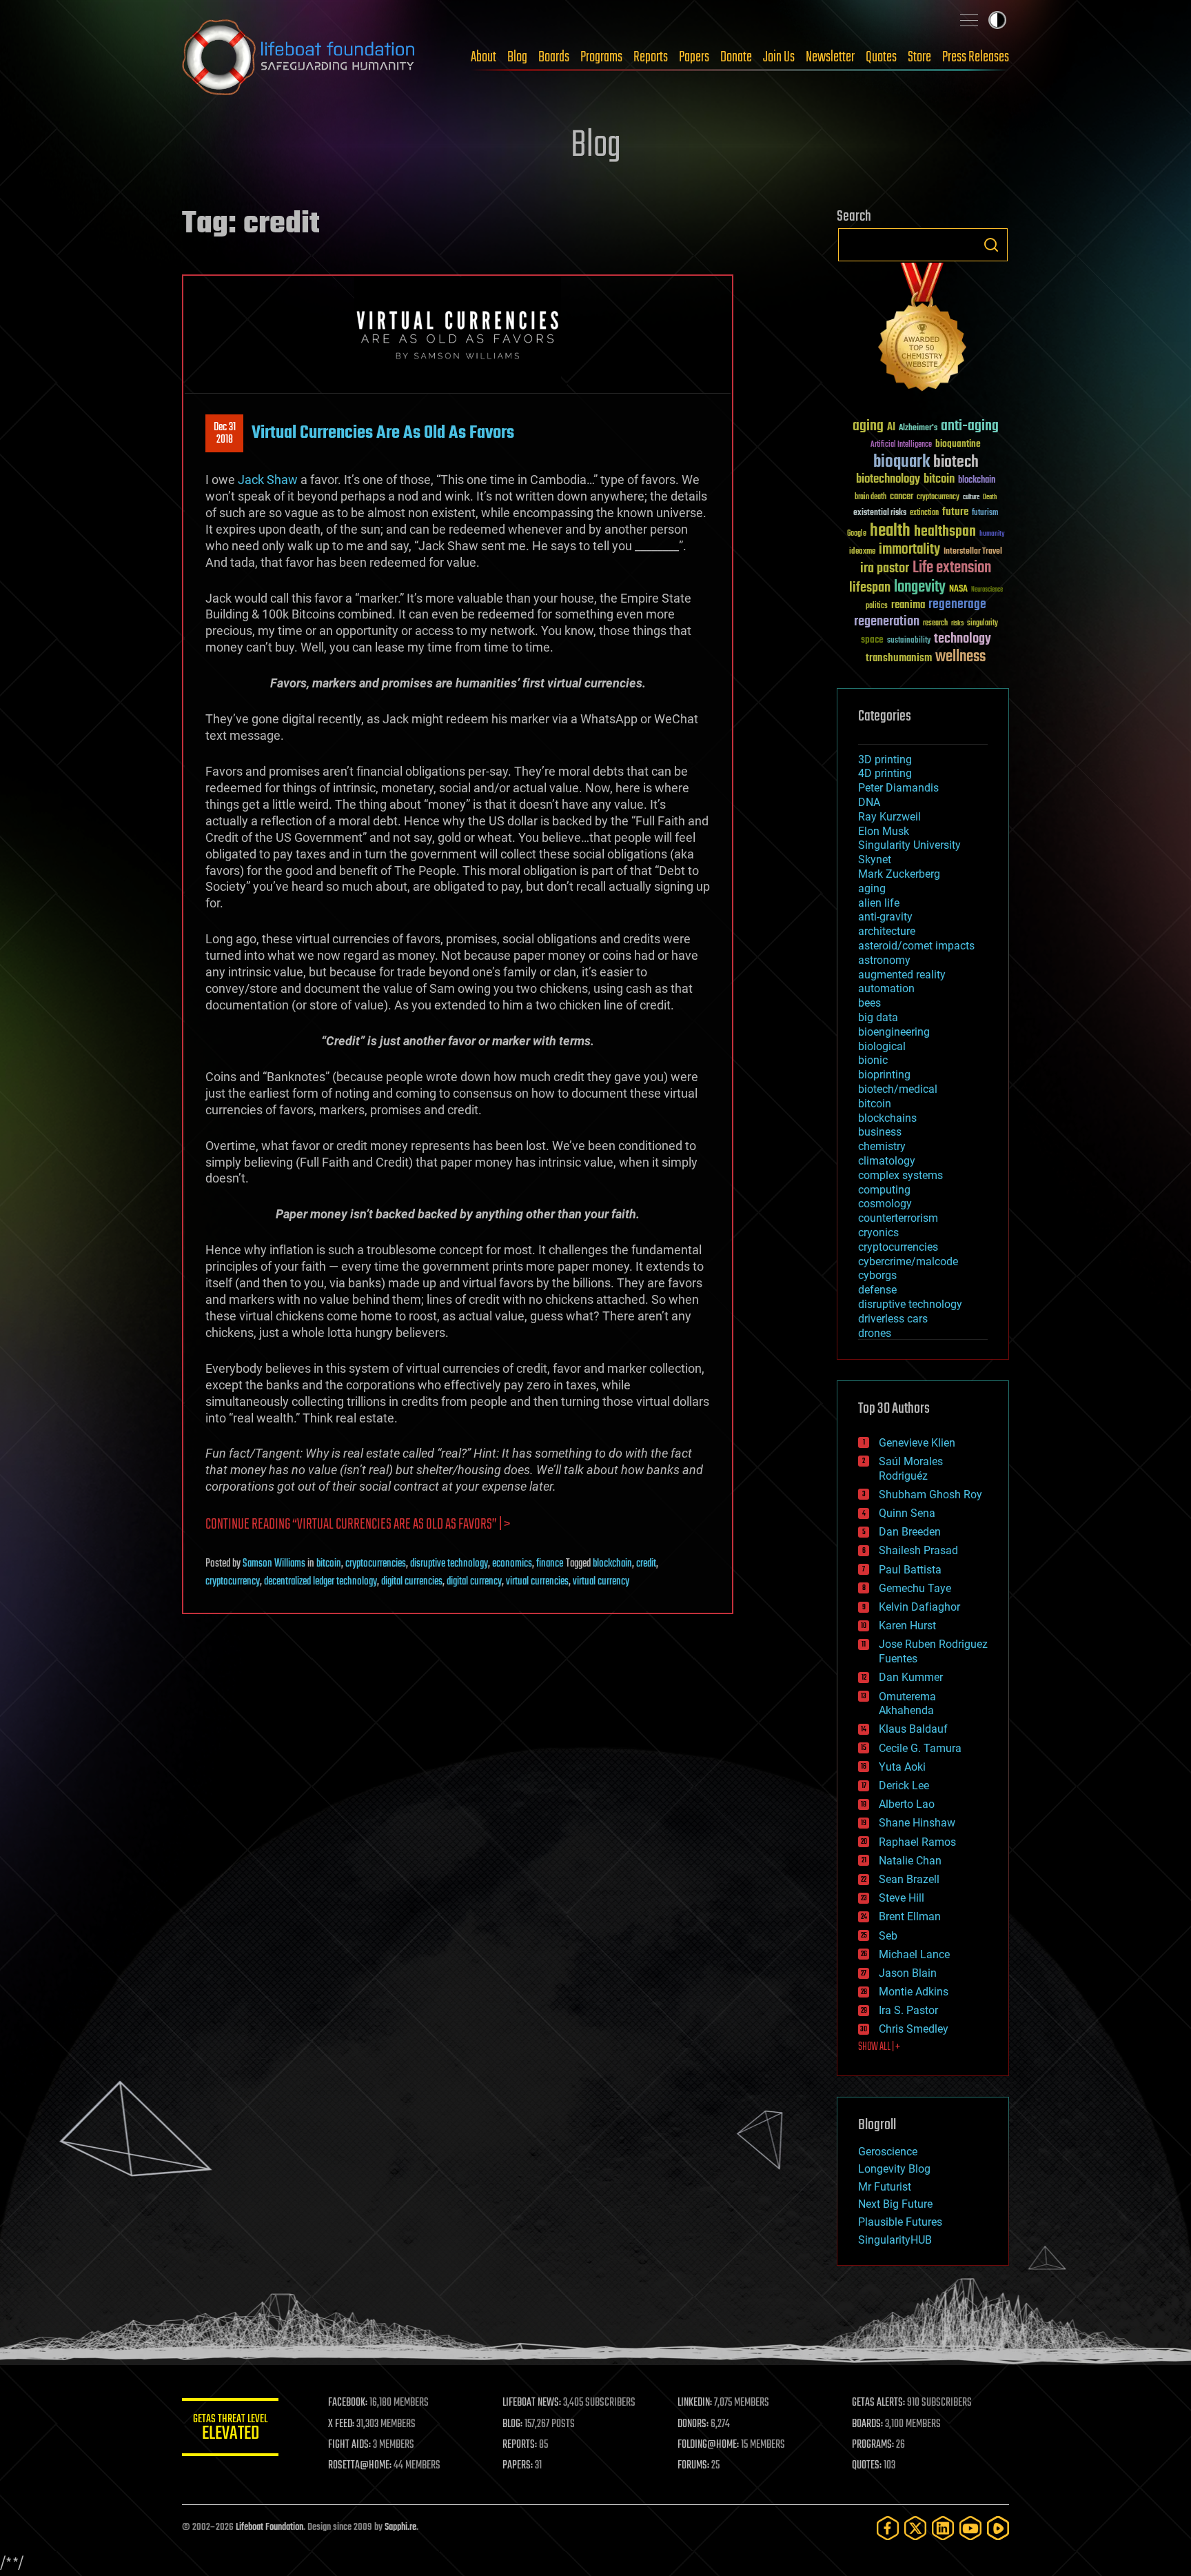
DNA (869, 802)
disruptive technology (449, 1564)
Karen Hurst (907, 1626)
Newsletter (830, 57)
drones (875, 1333)
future (955, 512)
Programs (601, 57)
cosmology (885, 1204)
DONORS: (693, 2424)
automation (886, 988)
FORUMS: (693, 2466)
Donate (736, 57)
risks (957, 623)
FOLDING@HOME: (708, 2445)
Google (857, 534)
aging (868, 426)
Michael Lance (914, 1954)
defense (877, 1290)
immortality (909, 550)
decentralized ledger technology (320, 1582)
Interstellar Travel (973, 552)
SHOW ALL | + (879, 2047)
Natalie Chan (910, 1861)
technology (963, 640)
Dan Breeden (910, 1532)
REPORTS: (520, 2445)
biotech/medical (898, 1089)
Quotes (881, 57)
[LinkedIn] (943, 2528)
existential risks (880, 513)
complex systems (900, 1175)
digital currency (474, 1582)
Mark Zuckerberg (899, 874)
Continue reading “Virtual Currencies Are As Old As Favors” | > (358, 1525)
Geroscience (888, 2152)
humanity (992, 534)
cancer (902, 497)
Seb (888, 1936)
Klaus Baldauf (913, 1729)
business (880, 1132)
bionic (873, 1060)
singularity (983, 624)
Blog (517, 57)
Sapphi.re (400, 2527)
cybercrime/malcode (908, 1261)
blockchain (612, 1564)
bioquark (902, 462)
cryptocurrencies (376, 1564)
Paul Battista (910, 1570)
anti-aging (970, 426)
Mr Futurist (885, 2187)
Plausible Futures (900, 2222)
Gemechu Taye (915, 1588)
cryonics (878, 1232)
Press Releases (976, 57)
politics (877, 606)
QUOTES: (867, 2466)
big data (878, 1017)
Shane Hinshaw (917, 1823)
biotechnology (888, 480)
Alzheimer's (918, 429)
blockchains (887, 1118)
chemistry (882, 1146)
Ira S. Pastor (908, 2010)
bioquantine (958, 444)
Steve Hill (902, 1898)
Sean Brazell (909, 1879)
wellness (960, 657)
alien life (879, 903)
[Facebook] (888, 2528)
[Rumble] (998, 2528)
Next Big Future (895, 2204)
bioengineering (894, 1032)
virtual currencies (537, 1582)
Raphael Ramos (917, 1842)
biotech (956, 462)
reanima (908, 605)
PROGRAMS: (873, 2445)
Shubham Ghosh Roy (930, 1495)
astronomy (884, 960)
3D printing (885, 759)
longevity (920, 587)
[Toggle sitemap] (969, 20)
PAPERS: (518, 2466)
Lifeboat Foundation (269, 2527)
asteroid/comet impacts (916, 946)
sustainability (909, 641)
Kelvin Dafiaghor (919, 1607)
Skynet (875, 859)
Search (991, 245)
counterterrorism (898, 1218)
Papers (694, 57)
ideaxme (862, 552)
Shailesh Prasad (918, 1550)
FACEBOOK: (348, 2403)
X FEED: (341, 2424)
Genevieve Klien (917, 1443)
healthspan (945, 532)
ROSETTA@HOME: (360, 2466)
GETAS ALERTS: (878, 2403)
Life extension (952, 568)
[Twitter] (915, 2528)
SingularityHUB (895, 2240)
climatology (887, 1161)
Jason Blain (908, 1973)
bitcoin (329, 1564)
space (872, 640)
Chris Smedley (914, 2029)
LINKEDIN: (695, 2403)
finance (550, 1564)
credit (646, 1564)
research (935, 624)
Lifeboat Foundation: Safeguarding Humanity (299, 57)
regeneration (887, 622)
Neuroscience (987, 591)
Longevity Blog (894, 2169)
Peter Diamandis (898, 788)
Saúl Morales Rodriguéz (911, 1469)
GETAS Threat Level (230, 2429)
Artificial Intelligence (901, 445)
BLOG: (512, 2424)
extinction (924, 513)
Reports (651, 57)
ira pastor (885, 568)
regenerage (957, 605)
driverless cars (893, 1319)
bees (869, 1003)
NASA (958, 590)
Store (919, 57)
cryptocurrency (233, 1582)
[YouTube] (970, 2528)
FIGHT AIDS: (349, 2445)
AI (891, 428)
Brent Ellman (910, 1916)
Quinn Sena (907, 1513)
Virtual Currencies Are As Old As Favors (383, 433)
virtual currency (601, 1582)
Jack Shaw (268, 480)
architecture (887, 931)
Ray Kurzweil (889, 817)
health (890, 531)
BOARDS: (867, 2424)
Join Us (779, 57)
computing (884, 1190)
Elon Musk (884, 831)
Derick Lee (904, 1785)
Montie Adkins (914, 1992)
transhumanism (899, 658)
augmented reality (902, 975)
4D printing (885, 773)
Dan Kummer (911, 1677)
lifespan (870, 588)
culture (971, 497)
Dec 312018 (225, 434)
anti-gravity (885, 917)
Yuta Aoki (902, 1767)
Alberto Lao (907, 1804)
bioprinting (884, 1075)
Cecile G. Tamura (920, 1748)
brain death (871, 497)
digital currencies (412, 1582)
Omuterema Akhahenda (907, 1704)
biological (882, 1046)
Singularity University (909, 845)
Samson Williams (274, 1564)
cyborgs (877, 1275)
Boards (554, 57)
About (483, 57)
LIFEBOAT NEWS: (532, 2403)
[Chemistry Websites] (923, 330)
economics (512, 1564)
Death (990, 497)
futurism (985, 514)
